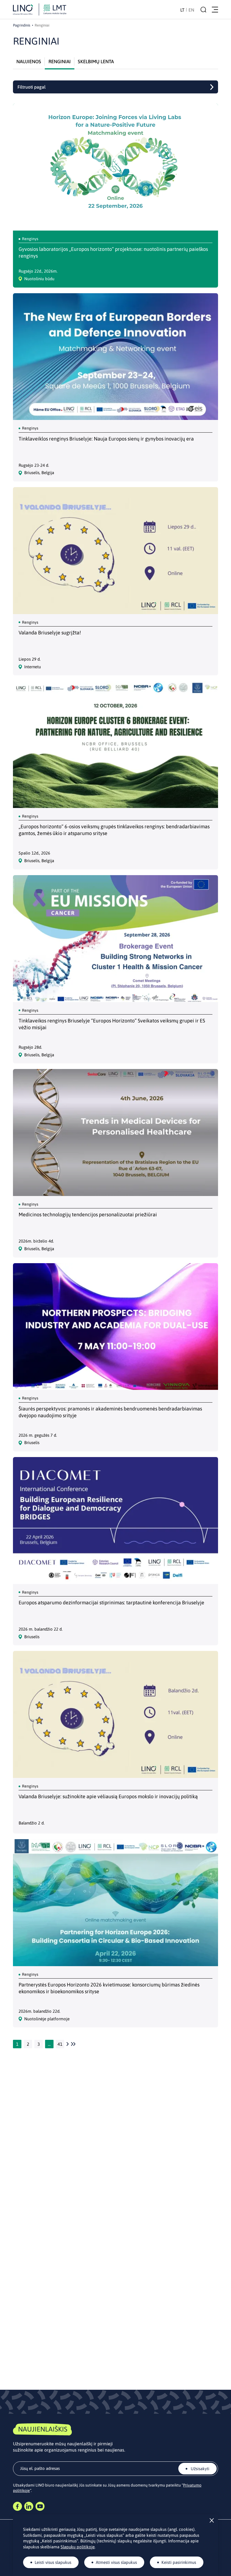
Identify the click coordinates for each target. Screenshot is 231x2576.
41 (60, 2044)
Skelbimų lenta (96, 62)
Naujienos (29, 62)
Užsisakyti (199, 2469)
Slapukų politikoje (78, 2547)
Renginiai (60, 62)
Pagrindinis (22, 25)
